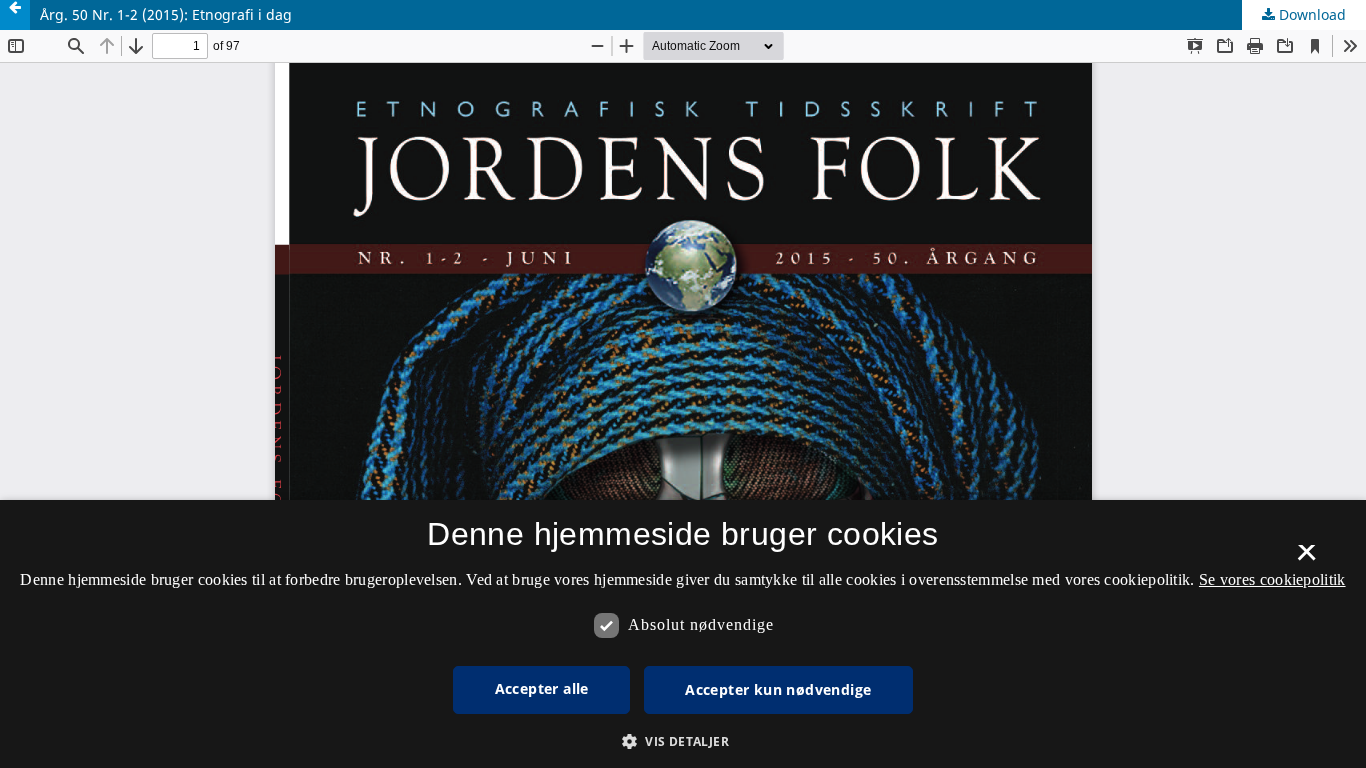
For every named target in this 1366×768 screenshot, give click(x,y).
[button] (683, 741)
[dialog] (683, 634)
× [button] (1306, 559)
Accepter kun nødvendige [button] (778, 689)
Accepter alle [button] (542, 688)
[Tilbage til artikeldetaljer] (15, 15)
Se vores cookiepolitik (1272, 579)
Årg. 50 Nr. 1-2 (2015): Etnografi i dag (166, 14)
